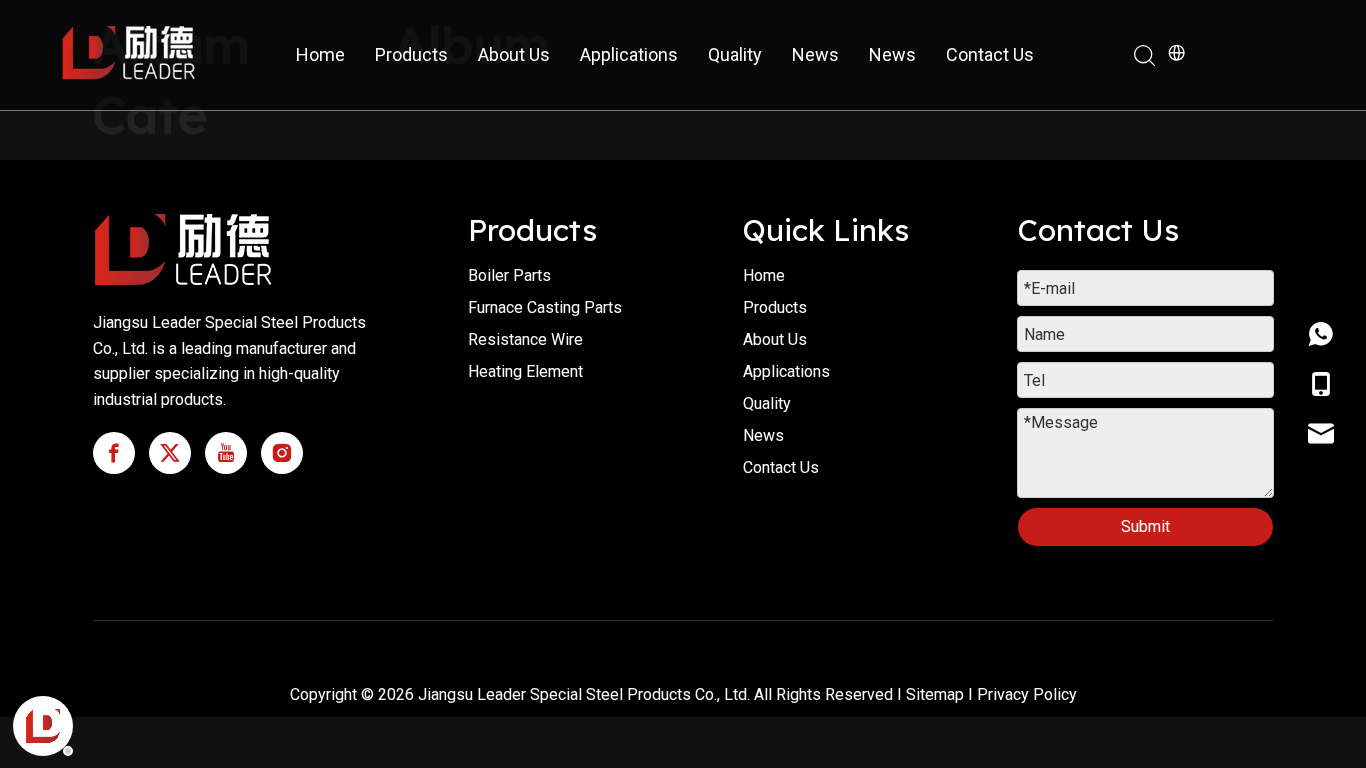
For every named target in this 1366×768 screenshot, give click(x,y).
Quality (735, 54)
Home (320, 54)
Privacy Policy (1027, 694)
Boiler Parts (509, 275)
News (815, 54)
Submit (1145, 526)
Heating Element (525, 371)
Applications (629, 54)
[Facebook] (114, 453)
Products (411, 54)
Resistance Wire (525, 339)
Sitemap (935, 694)
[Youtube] (226, 453)
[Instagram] (282, 453)
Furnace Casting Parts (545, 307)
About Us (514, 54)
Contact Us (990, 54)
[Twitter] (170, 453)
